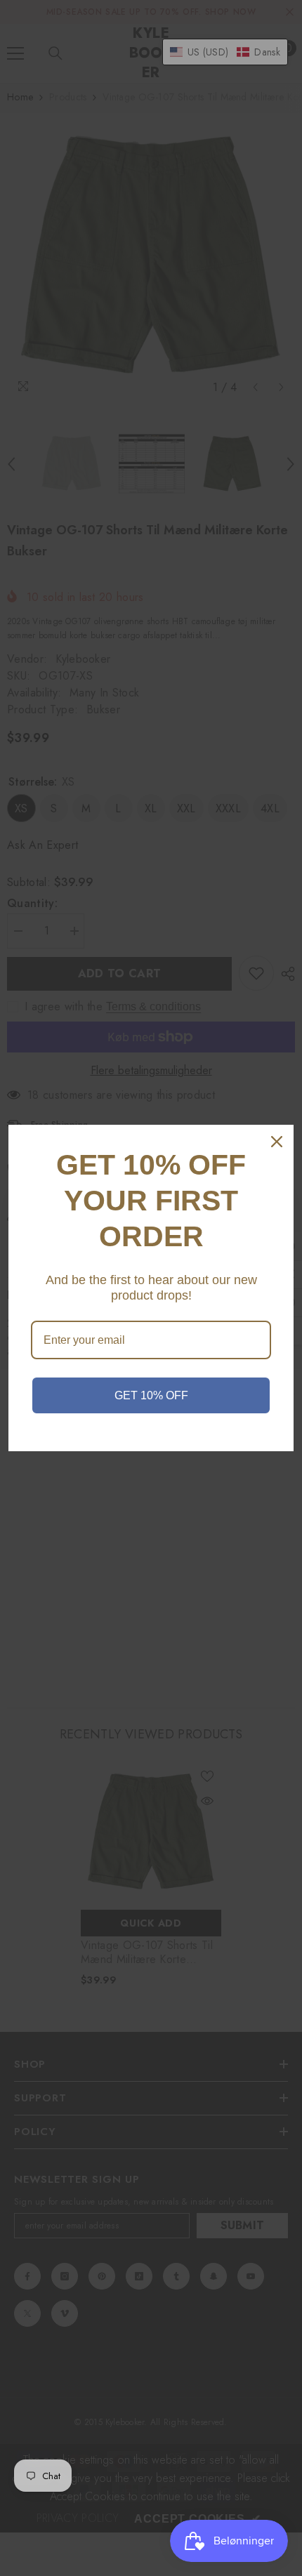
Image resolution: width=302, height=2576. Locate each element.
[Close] (277, 1142)
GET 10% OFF (151, 1395)
